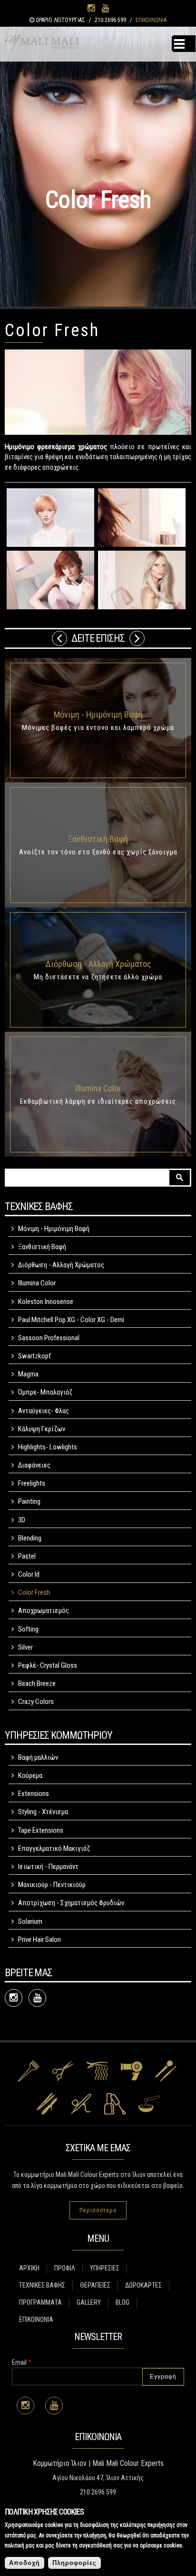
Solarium (30, 1921)
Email (22, 2362)
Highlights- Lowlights (48, 1447)
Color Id (29, 1574)
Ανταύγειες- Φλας (44, 1411)
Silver (25, 1647)
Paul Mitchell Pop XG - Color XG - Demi (71, 1320)
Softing (28, 1629)
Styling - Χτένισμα (43, 1812)
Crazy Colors (36, 1702)
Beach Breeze (37, 1683)
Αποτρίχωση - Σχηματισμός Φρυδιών (71, 1903)
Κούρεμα (30, 1775)
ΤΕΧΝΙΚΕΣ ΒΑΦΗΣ (42, 2285)
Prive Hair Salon (39, 1940)
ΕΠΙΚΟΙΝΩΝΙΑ (151, 20)
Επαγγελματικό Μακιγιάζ (54, 1848)
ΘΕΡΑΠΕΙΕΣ (95, 2285)
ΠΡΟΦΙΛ (65, 2268)
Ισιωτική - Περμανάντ (48, 1867)
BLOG (122, 2302)
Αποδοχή (24, 2563)
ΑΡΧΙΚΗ (29, 2268)
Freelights (32, 1483)
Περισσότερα (98, 2210)
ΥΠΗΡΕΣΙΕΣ (105, 2268)
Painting (29, 1501)
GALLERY (89, 2302)
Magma (28, 1374)
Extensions (34, 1794)
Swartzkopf (34, 1356)
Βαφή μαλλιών (38, 1757)
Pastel (27, 1556)
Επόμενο (137, 638)
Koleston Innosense (46, 1302)
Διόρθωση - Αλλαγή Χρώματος (98, 964)
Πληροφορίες (74, 2563)
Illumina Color (98, 1088)
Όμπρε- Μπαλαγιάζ (45, 1392)
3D (22, 1520)
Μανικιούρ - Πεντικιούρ (52, 1885)
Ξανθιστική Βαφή (98, 839)
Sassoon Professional (49, 1338)
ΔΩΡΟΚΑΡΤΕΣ (143, 2285)
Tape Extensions (41, 1830)
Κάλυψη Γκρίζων (42, 1429)
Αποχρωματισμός (44, 1611)
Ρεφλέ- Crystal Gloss (48, 1665)
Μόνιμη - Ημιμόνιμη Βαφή (98, 714)
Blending (30, 1538)
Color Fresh (34, 1592)
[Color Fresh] (50, 518)
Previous (59, 638)
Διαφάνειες (34, 1465)
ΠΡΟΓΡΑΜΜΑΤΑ (40, 2302)
